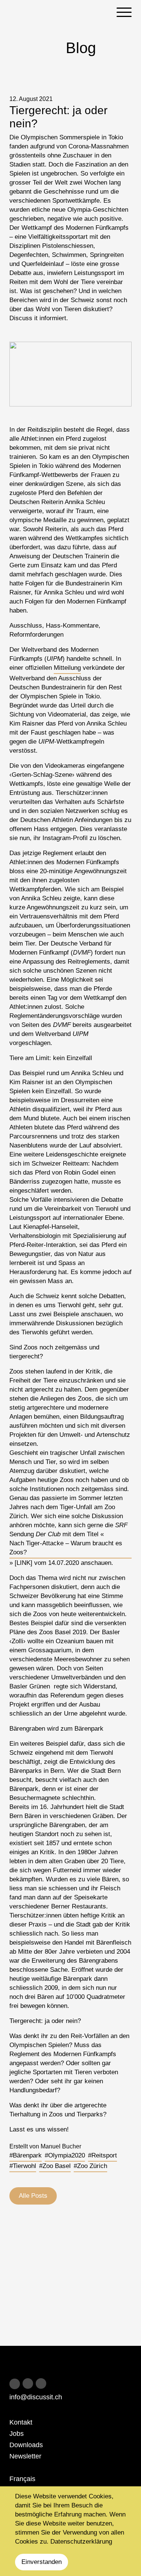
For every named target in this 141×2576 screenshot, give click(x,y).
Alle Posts (33, 2196)
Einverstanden (42, 2562)
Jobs (17, 2434)
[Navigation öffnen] (124, 12)
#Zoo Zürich (90, 2166)
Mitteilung (67, 668)
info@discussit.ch (36, 2397)
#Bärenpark (26, 2155)
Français (22, 2479)
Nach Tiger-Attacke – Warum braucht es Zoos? (66, 1548)
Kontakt (21, 2422)
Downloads (26, 2445)
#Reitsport (102, 2155)
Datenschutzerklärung (81, 2542)
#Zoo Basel (55, 2166)
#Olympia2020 (65, 2155)
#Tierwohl (23, 2166)
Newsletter (25, 2456)
